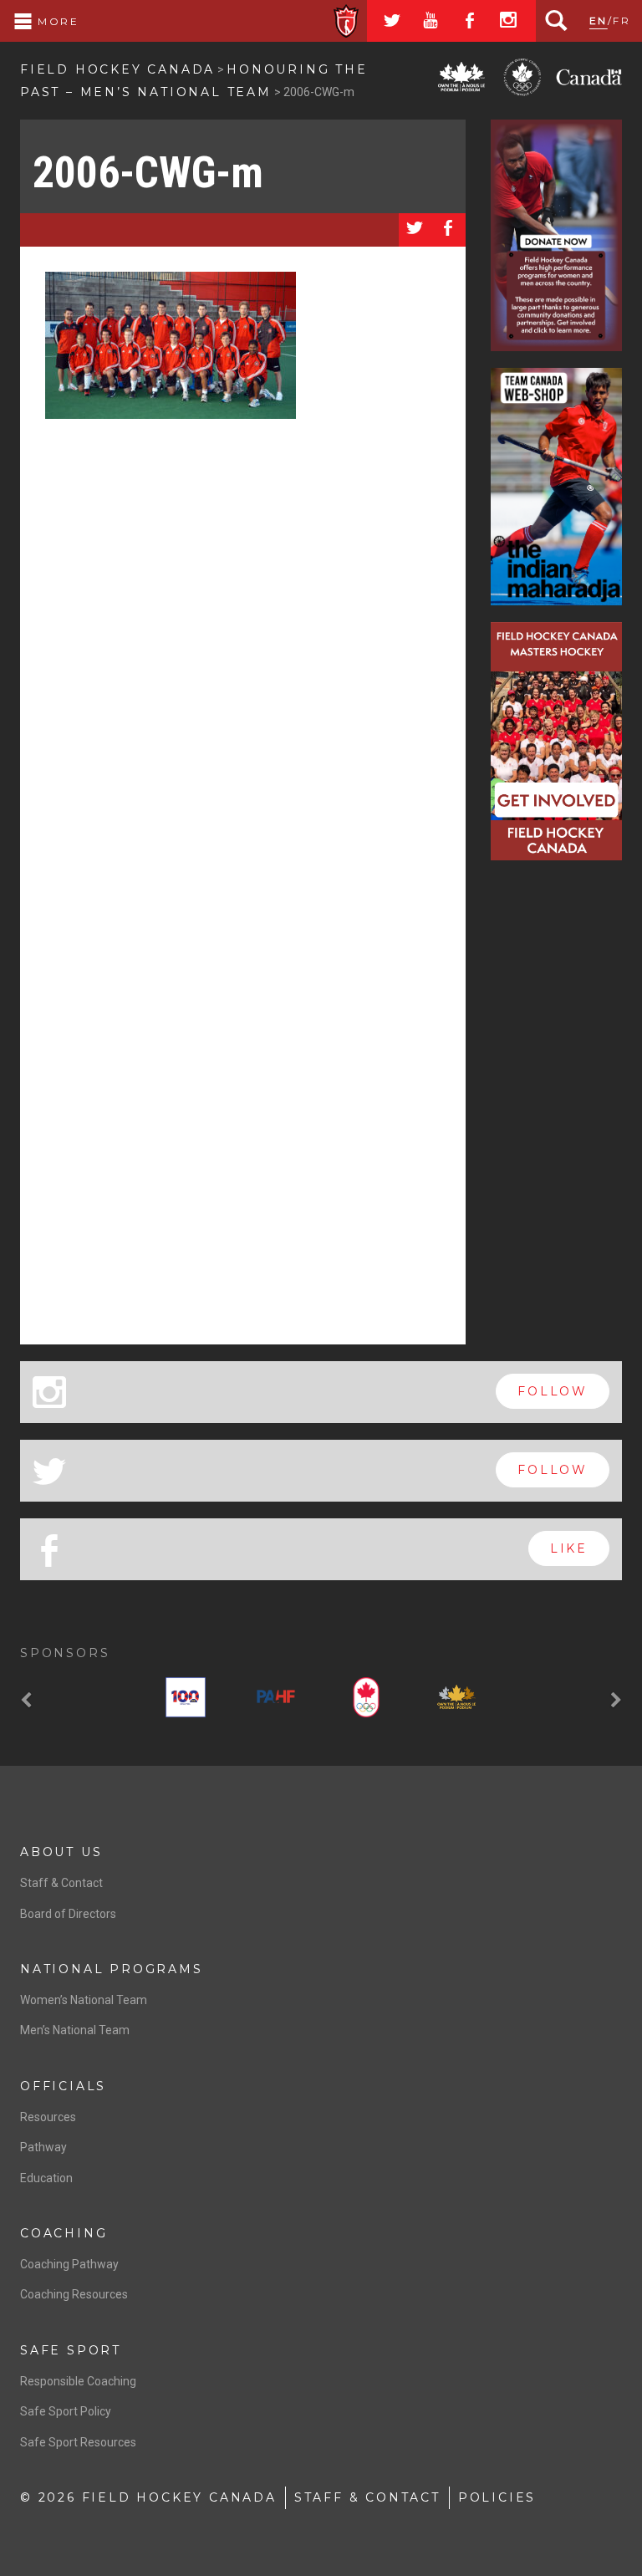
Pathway (43, 2147)
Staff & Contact (61, 1883)
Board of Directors (68, 1914)
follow (553, 1391)
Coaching (64, 2233)
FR (622, 20)
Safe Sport (71, 2350)
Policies (497, 2497)
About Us (61, 1852)
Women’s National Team (84, 2000)
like (569, 1548)
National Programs (112, 1969)
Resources (48, 2117)
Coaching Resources (74, 2294)
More (56, 21)
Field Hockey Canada (117, 69)
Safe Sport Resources (78, 2442)
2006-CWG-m (148, 173)
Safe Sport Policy (66, 2411)
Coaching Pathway (69, 2264)
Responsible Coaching (78, 2381)
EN (599, 20)
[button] (28, 1701)
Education (46, 2178)
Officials (63, 2086)
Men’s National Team (75, 2030)
